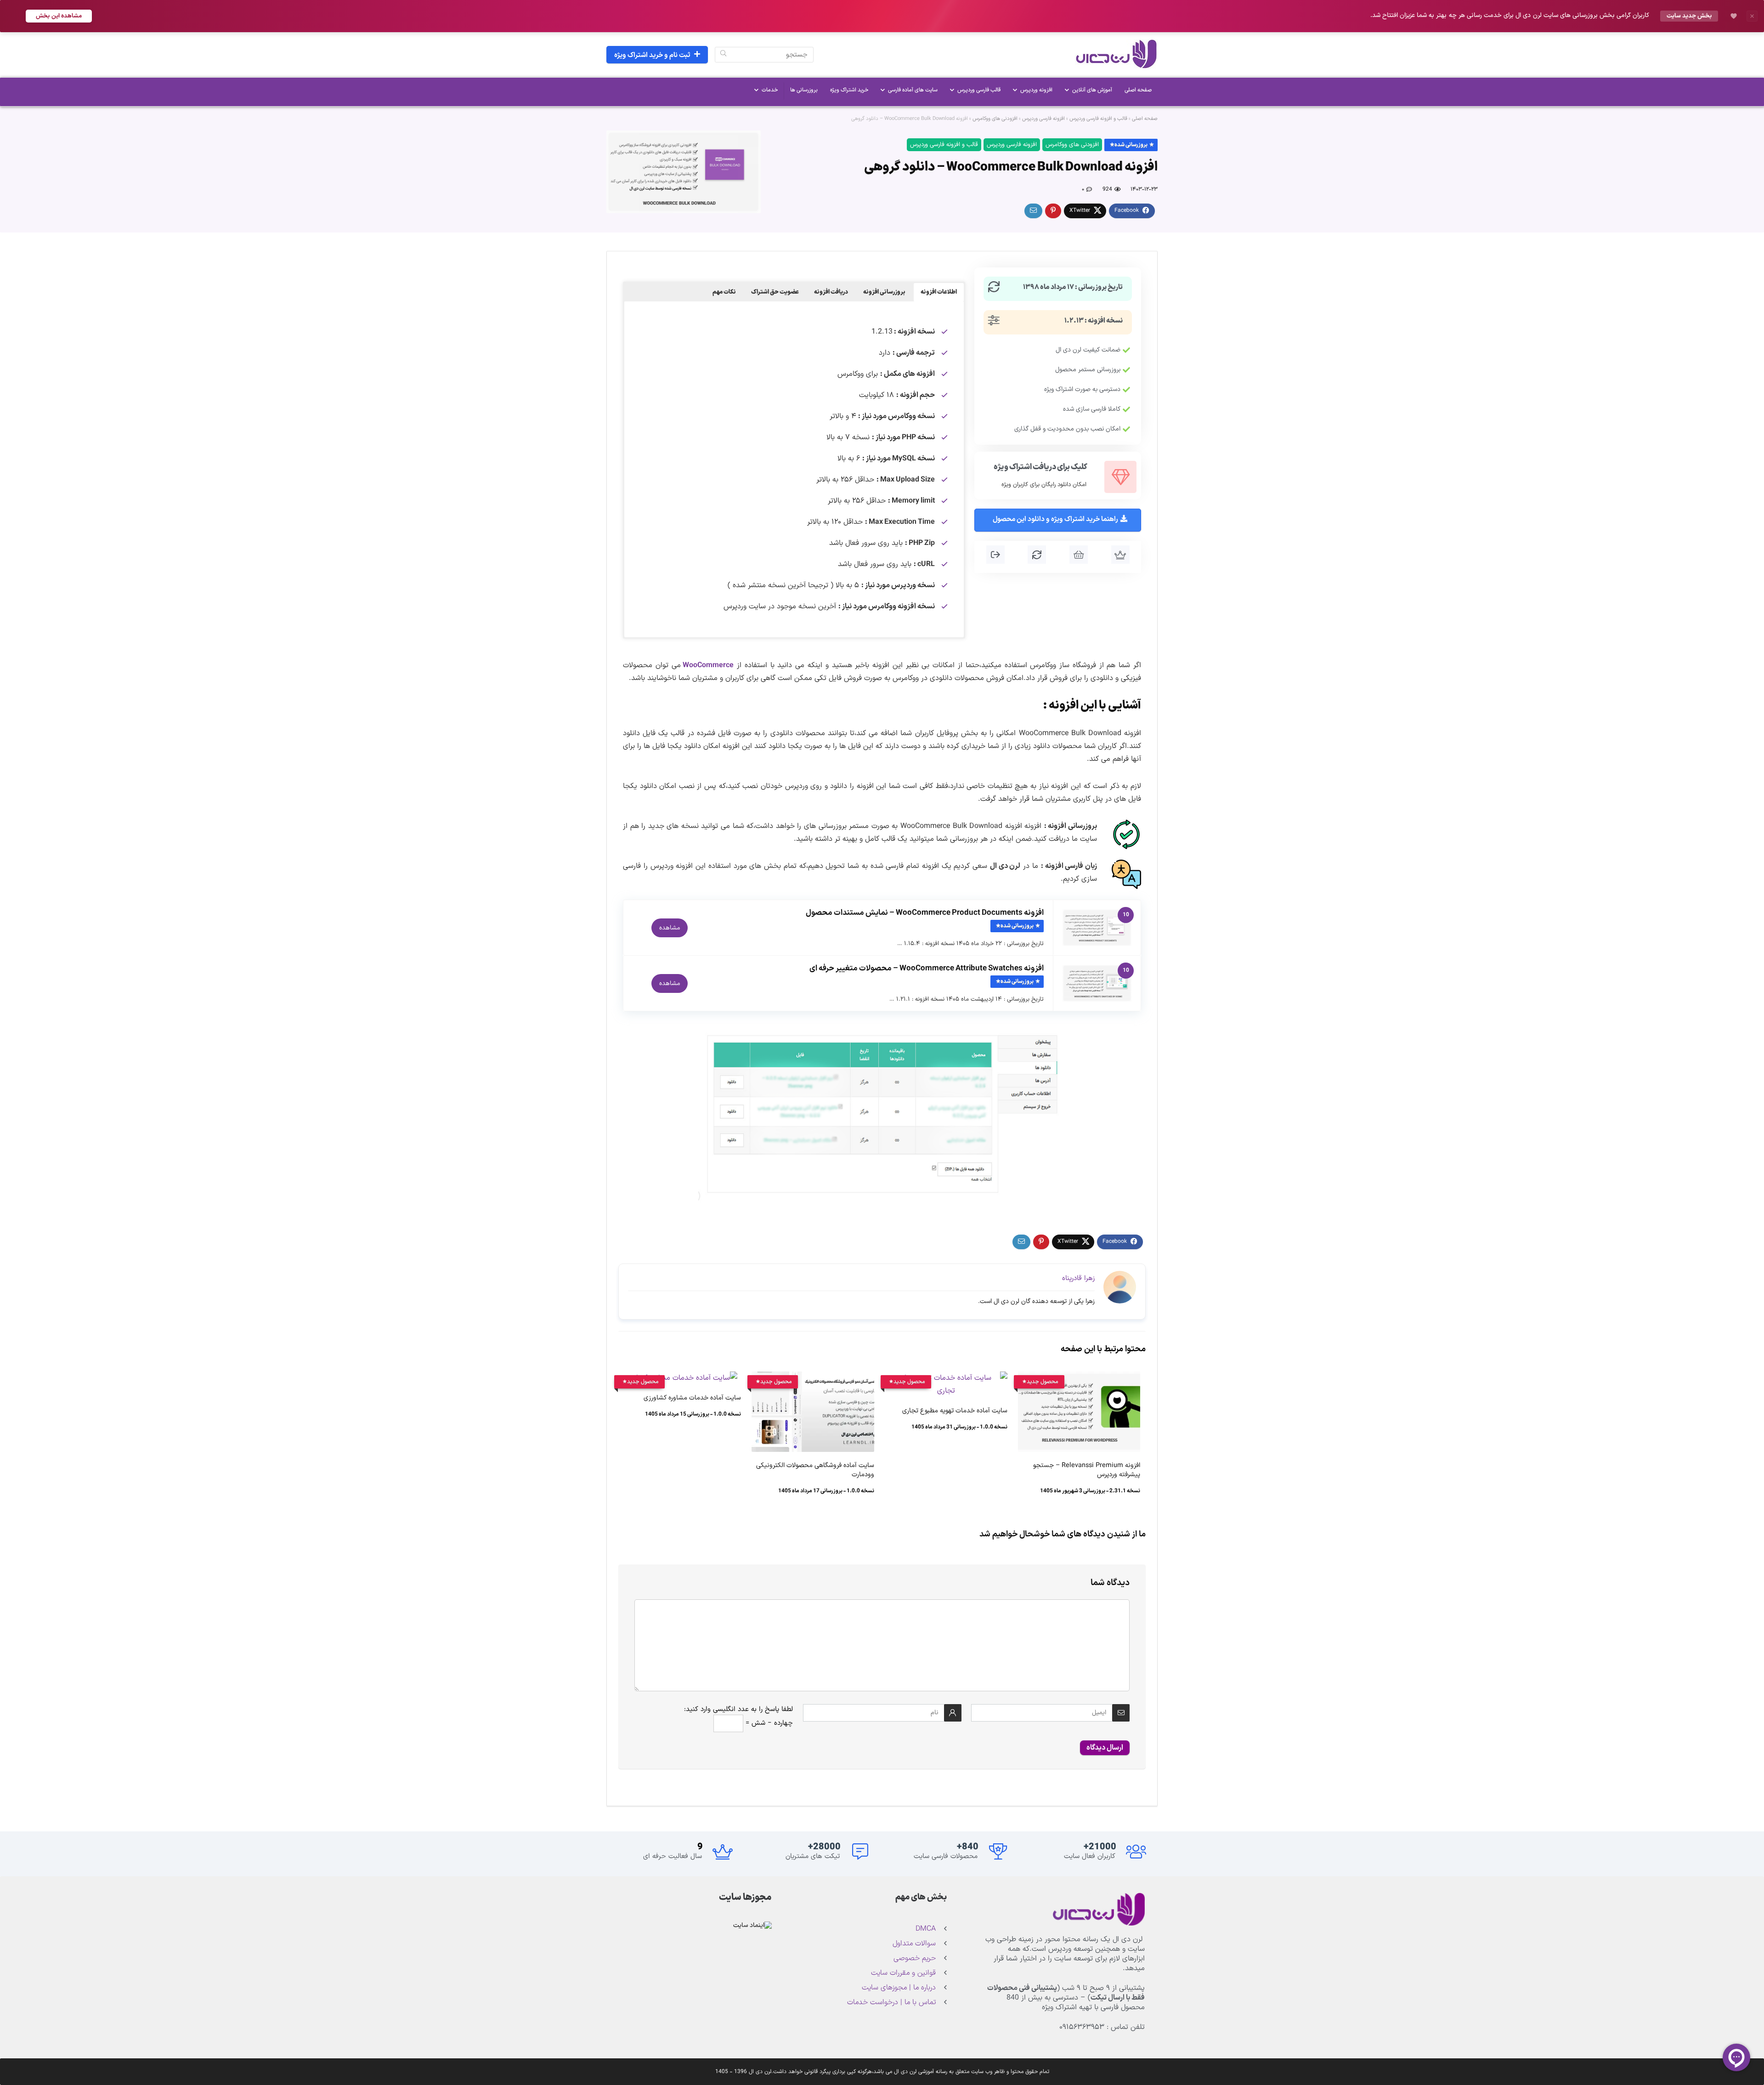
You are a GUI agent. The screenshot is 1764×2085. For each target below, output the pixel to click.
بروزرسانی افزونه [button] (884, 292)
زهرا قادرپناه (1078, 1278)
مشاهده (670, 928)
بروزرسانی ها (804, 90)
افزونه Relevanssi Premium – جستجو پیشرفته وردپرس (1087, 1470)
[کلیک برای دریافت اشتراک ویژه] (1120, 477)
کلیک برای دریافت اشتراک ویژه (1040, 467)
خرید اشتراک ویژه (849, 90)
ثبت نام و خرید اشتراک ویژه (652, 55)
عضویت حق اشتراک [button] (775, 292)
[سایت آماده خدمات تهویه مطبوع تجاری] (946, 1378)
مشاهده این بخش (59, 16)
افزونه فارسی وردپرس (1043, 119)
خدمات (770, 90)
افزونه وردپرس (1036, 90)
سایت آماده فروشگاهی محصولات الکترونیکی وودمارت (815, 1470)
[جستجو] (723, 55)
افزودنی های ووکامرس (995, 119)
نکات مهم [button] (724, 292)
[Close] (1752, 16)
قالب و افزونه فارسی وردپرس (1098, 119)
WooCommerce (708, 665)
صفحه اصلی (1138, 90)
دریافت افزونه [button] (831, 292)
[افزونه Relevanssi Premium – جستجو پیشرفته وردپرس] (1079, 1378)
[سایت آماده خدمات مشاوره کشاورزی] (680, 1378)
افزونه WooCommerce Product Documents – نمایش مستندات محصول (925, 913)
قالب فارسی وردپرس (979, 90)
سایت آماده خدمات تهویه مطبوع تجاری (955, 1411)
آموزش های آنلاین (1092, 90)
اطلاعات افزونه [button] (939, 292)
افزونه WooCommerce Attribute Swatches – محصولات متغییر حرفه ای (927, 969)
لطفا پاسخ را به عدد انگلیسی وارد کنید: (738, 1709)
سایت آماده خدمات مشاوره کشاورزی (692, 1398)
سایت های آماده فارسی (913, 90)
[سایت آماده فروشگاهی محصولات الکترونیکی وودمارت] (813, 1378)
